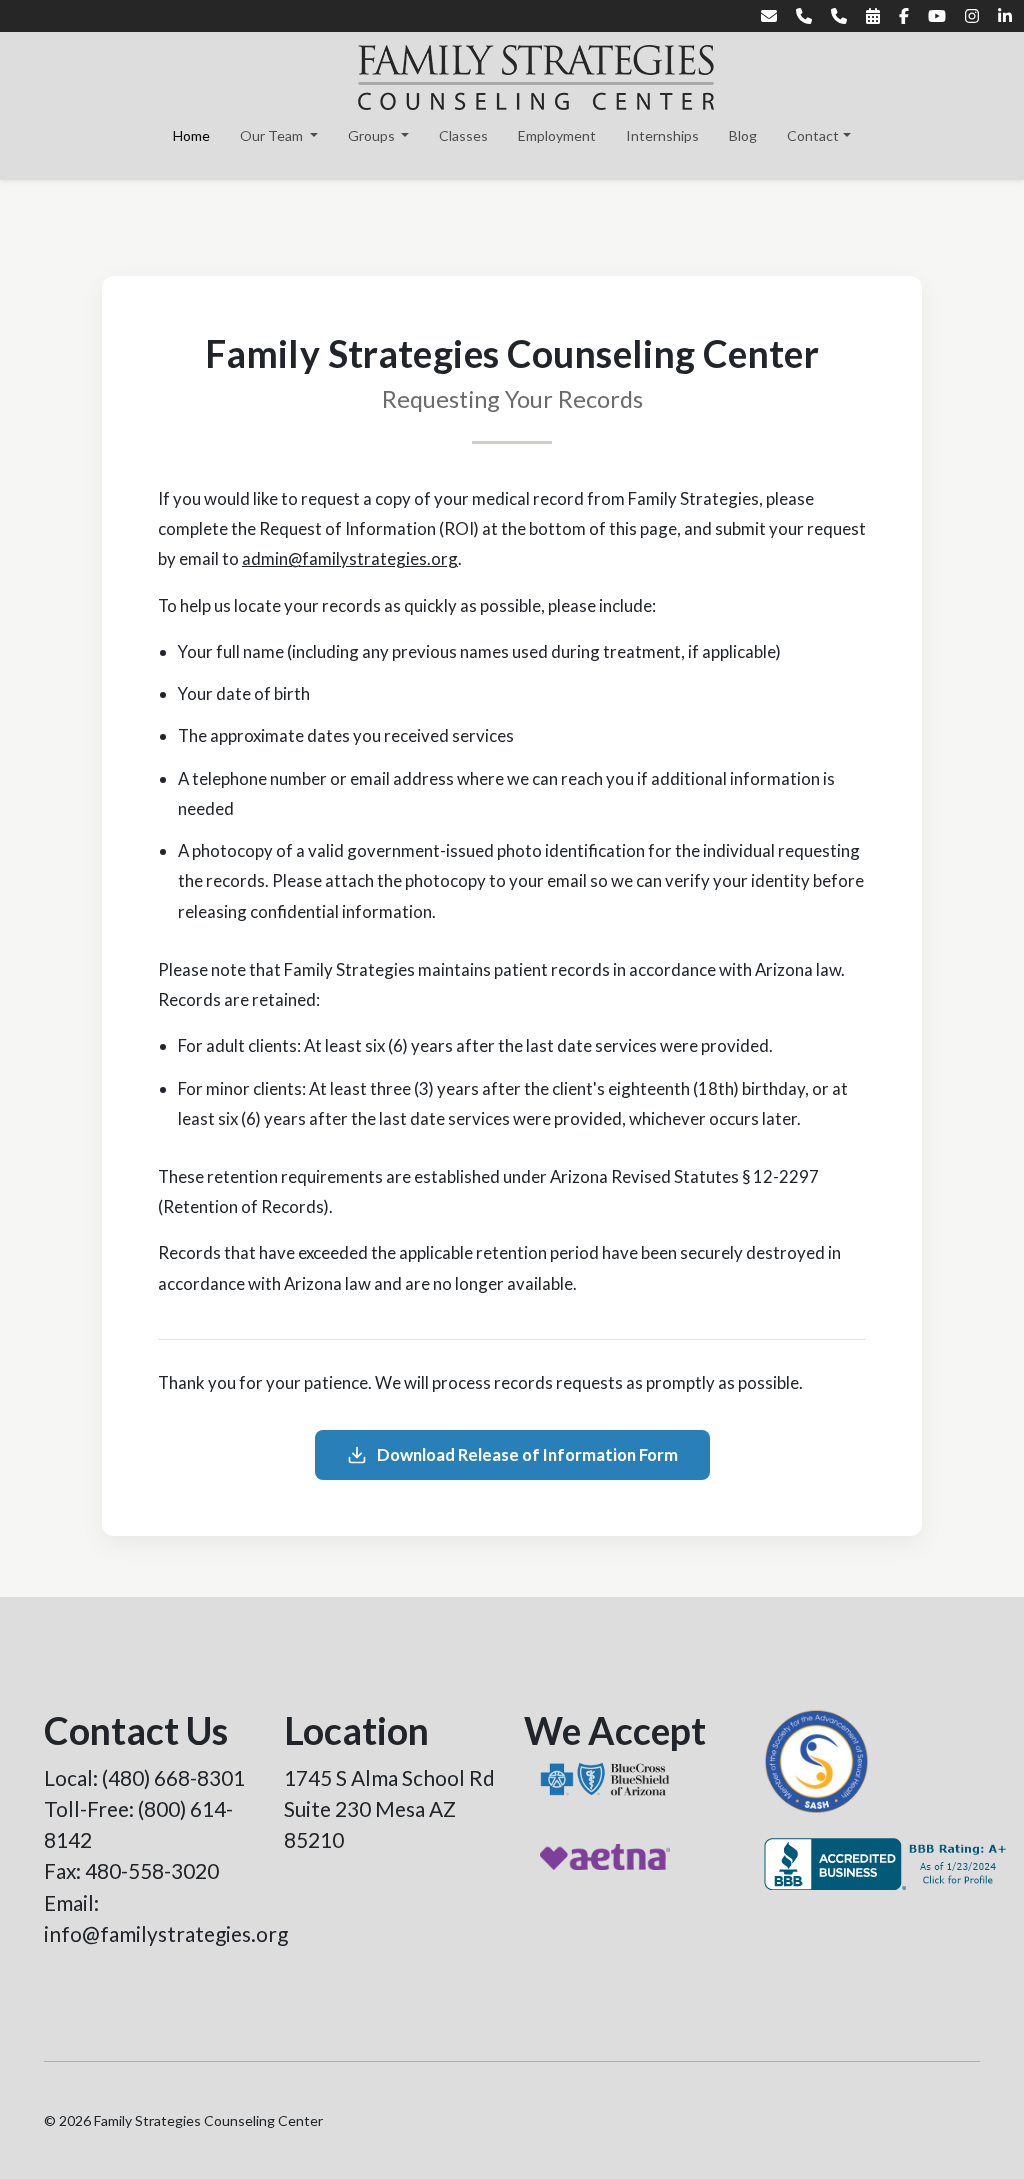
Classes (463, 135)
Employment (557, 135)
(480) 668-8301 (173, 1777)
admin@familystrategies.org (350, 558)
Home (191, 135)
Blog (743, 135)
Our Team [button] (273, 135)
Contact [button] (813, 135)
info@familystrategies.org (166, 1933)
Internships (662, 135)
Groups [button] (373, 135)
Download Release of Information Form (527, 1454)
